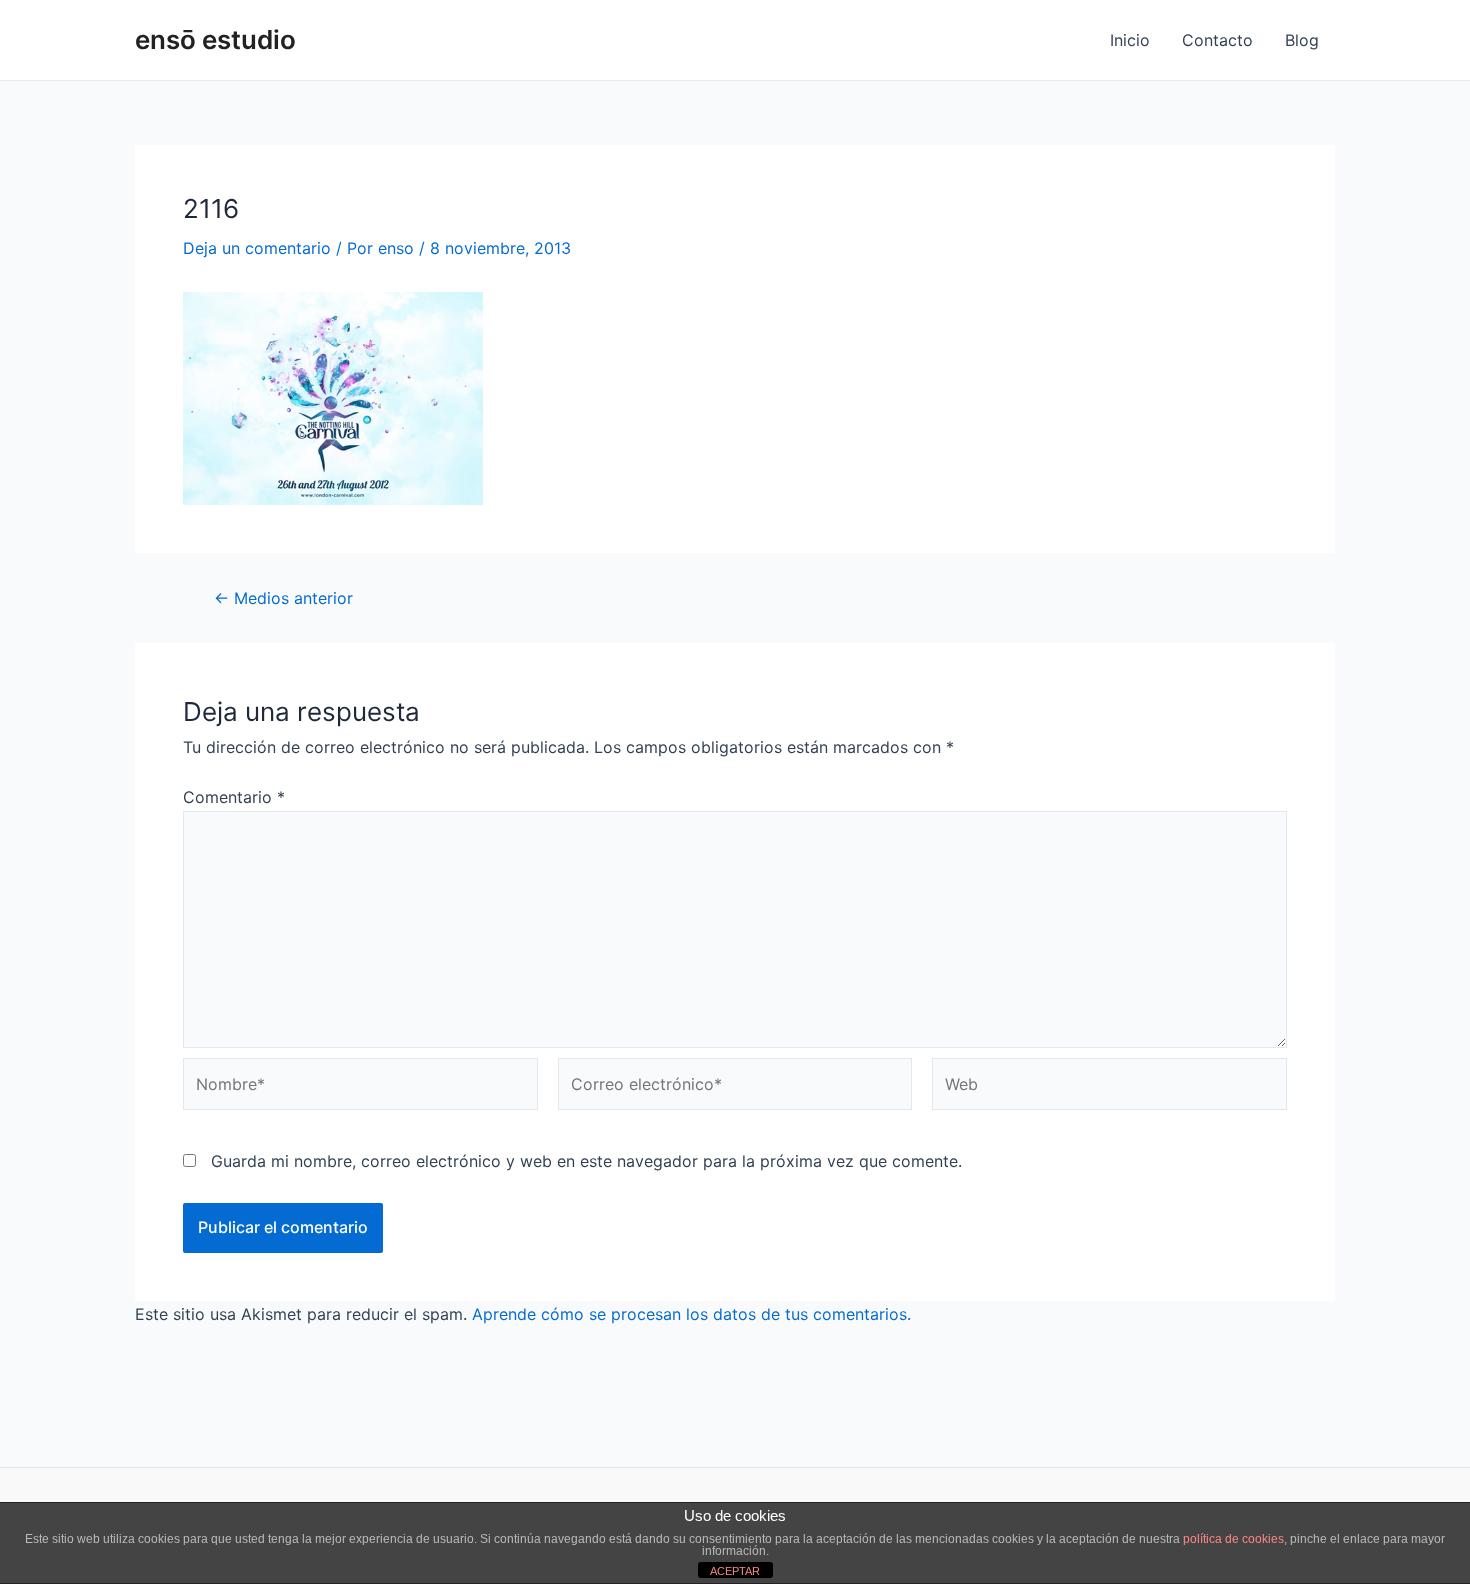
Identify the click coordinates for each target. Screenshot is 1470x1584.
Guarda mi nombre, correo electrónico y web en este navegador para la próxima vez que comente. (586, 1161)
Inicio (1130, 40)
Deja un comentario (257, 248)
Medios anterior (283, 598)
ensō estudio (215, 39)
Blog (1302, 40)
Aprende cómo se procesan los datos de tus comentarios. (691, 1314)
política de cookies (1233, 1539)
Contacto (1217, 40)
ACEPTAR (735, 1571)
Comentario (234, 797)
